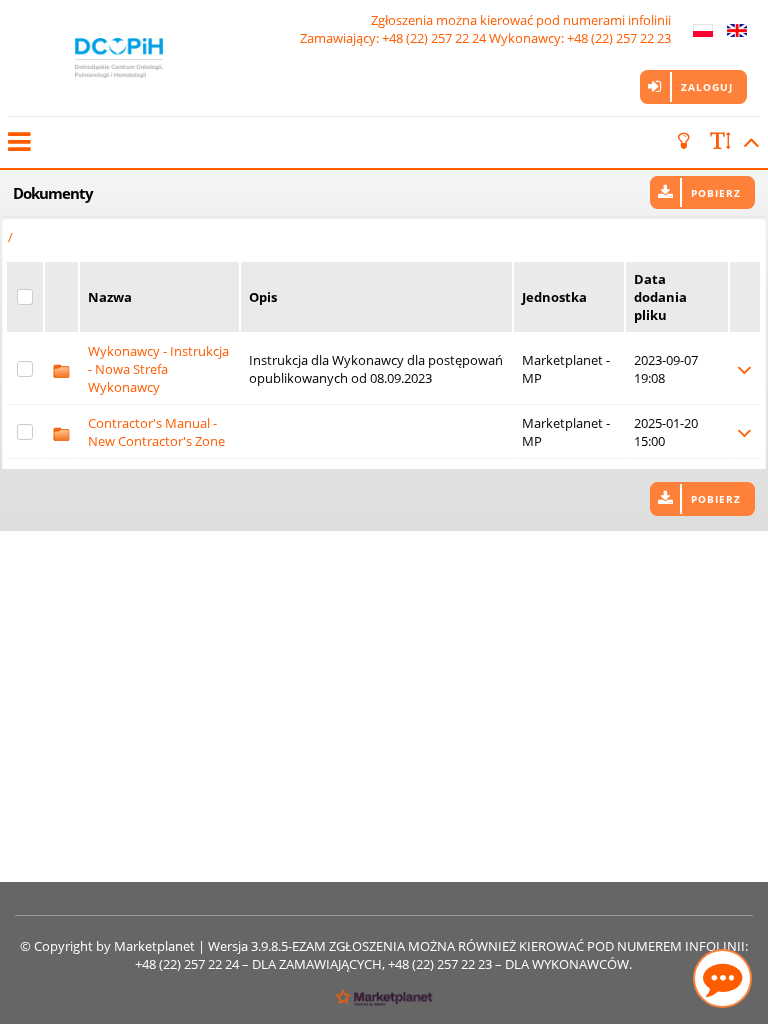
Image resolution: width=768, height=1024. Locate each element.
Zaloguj (707, 87)
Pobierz (716, 193)
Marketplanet (154, 946)
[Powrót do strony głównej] (119, 58)
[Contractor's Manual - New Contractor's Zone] (61, 432)
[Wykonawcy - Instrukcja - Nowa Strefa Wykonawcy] (61, 369)
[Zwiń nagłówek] (748, 142)
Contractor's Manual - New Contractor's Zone (156, 432)
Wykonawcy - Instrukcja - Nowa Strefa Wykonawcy (158, 369)
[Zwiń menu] (18, 142)
